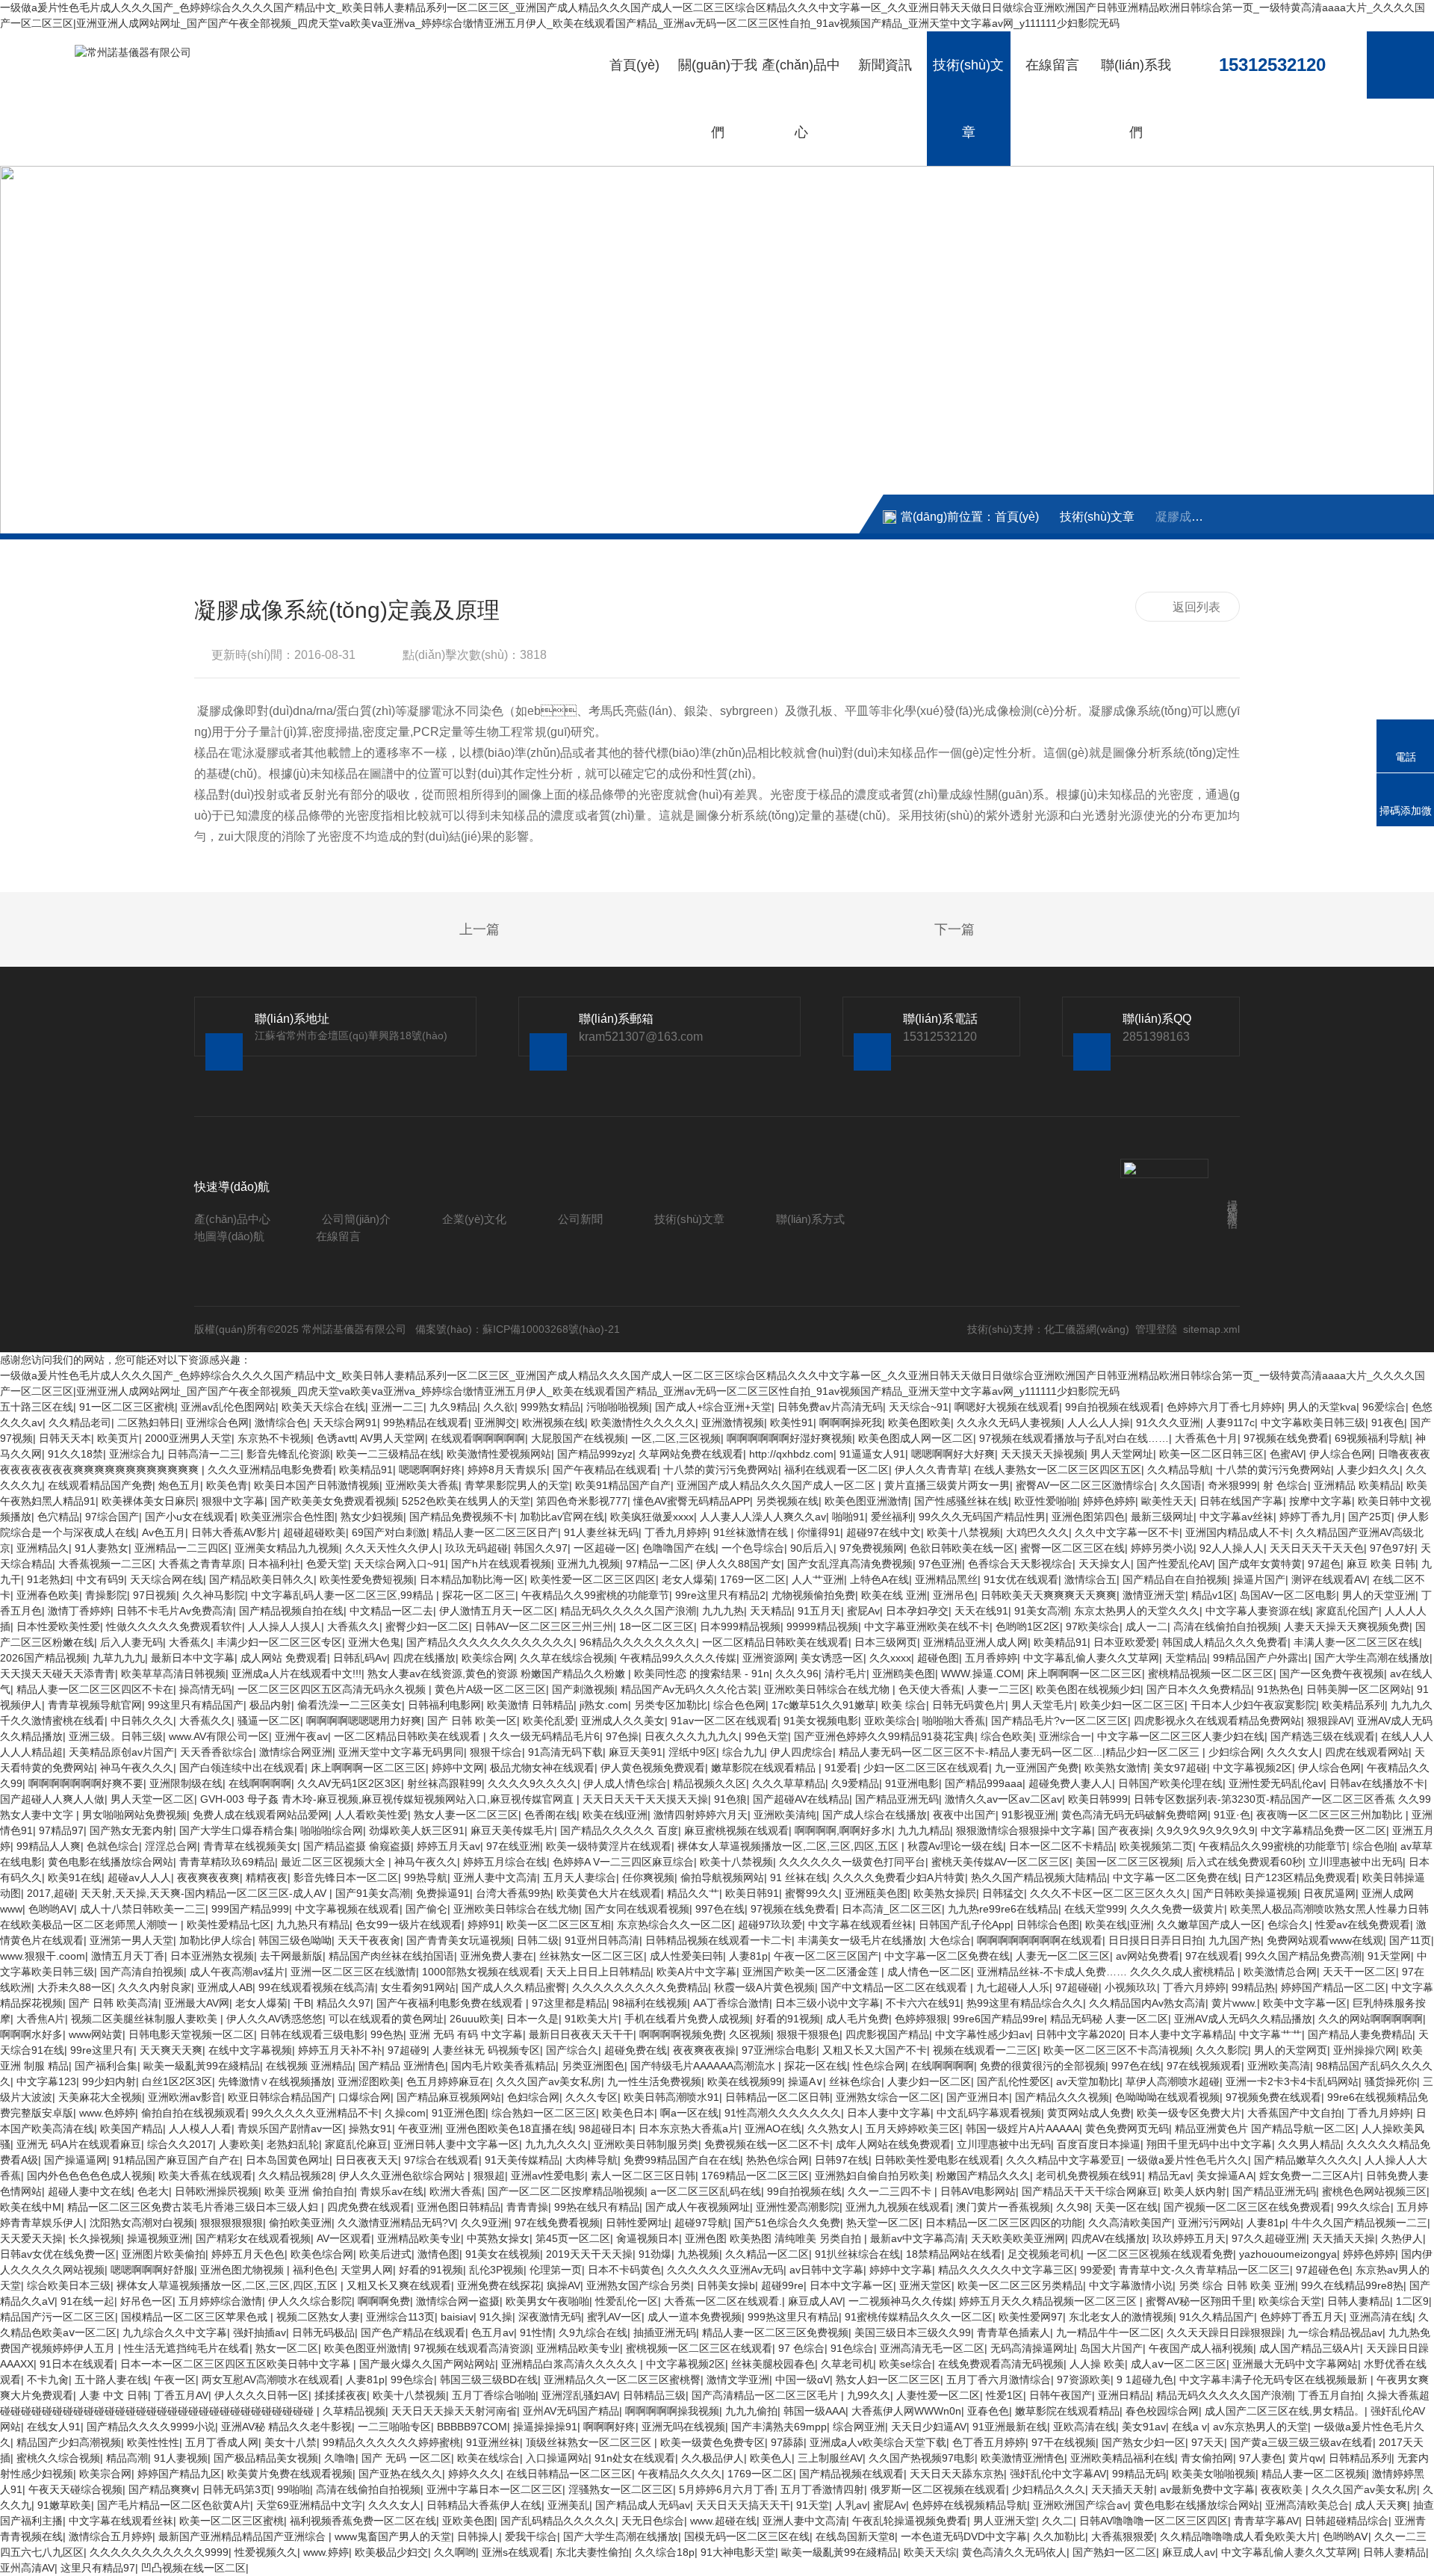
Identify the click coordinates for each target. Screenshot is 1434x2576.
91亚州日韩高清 (602, 1940)
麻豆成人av (1189, 2552)
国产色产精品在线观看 (413, 2332)
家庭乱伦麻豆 (356, 2144)
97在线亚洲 (513, 1846)
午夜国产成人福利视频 (1201, 2348)
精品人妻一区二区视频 (1314, 2474)
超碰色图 (938, 1658)
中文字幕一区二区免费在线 (1176, 1877)
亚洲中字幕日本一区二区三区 (494, 2489)
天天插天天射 (1123, 2489)
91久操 (496, 2317)
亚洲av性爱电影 (548, 2176)
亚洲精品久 (43, 1548)
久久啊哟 (455, 2552)
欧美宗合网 (105, 2474)
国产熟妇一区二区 (1114, 2552)
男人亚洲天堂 (1005, 2521)
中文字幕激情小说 (1131, 2285)
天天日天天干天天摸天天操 (645, 1799)
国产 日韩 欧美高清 (114, 2003)
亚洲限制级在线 (186, 1783)
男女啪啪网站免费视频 (134, 1815)
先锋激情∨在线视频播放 (275, 2081)
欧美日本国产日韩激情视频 (317, 1485)
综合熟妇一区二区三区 (544, 2113)
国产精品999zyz (595, 1454)
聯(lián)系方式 (810, 1219)
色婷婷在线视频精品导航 (969, 2505)
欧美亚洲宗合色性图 (288, 1517)
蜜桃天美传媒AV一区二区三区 (1000, 1862)
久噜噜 (340, 2458)
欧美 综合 (904, 1705)
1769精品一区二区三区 (755, 2176)
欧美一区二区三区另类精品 (1020, 2285)
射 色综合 (1285, 1485)
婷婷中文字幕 (901, 2270)
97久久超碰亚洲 (1269, 2238)
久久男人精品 (1309, 2144)
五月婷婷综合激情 (220, 2301)
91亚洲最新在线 (1010, 2427)
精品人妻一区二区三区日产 (495, 1532)
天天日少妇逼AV (929, 2427)
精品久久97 (344, 2003)
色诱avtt (336, 1438)
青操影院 (106, 1595)
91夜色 (1388, 1422)
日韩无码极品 (323, 2332)
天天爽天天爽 (171, 2050)
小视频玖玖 (1131, 1987)
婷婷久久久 (474, 2474)
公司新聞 (580, 1219)
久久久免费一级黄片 (1177, 1909)
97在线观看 (1212, 1956)
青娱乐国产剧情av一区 (290, 2128)
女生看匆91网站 (418, 1987)
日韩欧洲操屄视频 (217, 2191)
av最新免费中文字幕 (1207, 2489)
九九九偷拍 (751, 2411)
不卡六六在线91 (923, 2003)
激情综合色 (281, 1422)
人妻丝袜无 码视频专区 (486, 2050)
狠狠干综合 (496, 1752)
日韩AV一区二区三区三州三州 (544, 1626)
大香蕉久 (190, 1642)
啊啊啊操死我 (851, 1422)
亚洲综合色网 (217, 1422)
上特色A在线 (879, 1579)
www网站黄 (96, 2034)
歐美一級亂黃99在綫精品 (202, 2066)
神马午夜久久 (426, 1862)
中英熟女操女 (498, 2238)
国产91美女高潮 (373, 1893)
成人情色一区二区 (929, 1972)
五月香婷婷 (991, 1658)
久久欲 (499, 1407)
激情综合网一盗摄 (458, 2301)
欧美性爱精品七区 (229, 1925)
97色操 (622, 1736)
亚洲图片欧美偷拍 (164, 2254)
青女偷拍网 (1207, 2458)
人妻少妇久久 (1368, 1470)
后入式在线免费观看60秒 (1244, 1862)
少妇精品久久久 (1049, 2489)
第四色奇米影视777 (582, 1501)
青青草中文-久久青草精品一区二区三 (1204, 2270)
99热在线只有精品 (597, 2207)
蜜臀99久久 (812, 1893)
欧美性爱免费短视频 (367, 1579)
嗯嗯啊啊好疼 (430, 1470)
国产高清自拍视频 (142, 1972)
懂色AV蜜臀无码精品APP (692, 1501)
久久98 (1073, 2207)
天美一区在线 (1126, 2207)
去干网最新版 (291, 1956)
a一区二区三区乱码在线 (706, 2191)
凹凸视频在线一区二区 (193, 2568)
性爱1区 (1005, 2395)
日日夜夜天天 (367, 2160)
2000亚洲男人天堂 (188, 1438)
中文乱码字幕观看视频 (989, 2113)
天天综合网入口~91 (400, 1564)
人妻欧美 (240, 2144)
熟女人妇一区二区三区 (888, 2380)
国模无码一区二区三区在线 (747, 2536)
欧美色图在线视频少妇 (1088, 1689)
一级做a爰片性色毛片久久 (1188, 2160)
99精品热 (1253, 1987)
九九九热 (723, 1611)
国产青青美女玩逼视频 (459, 1940)
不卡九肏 (48, 2380)
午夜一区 (175, 2380)
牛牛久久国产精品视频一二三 (1359, 2223)
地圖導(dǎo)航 (229, 1236)
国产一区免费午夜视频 (1332, 1674)
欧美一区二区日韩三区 (1211, 1454)
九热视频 (698, 2254)
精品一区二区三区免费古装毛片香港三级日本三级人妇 (194, 2207)
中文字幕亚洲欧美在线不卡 (927, 1626)
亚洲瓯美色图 (876, 1893)
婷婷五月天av (448, 1846)
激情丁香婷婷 (79, 1611)
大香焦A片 (41, 2019)
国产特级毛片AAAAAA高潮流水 (704, 2066)
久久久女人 (1293, 1752)
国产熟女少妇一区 (1143, 2442)
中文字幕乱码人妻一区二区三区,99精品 (344, 1595)
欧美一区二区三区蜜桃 (232, 2521)
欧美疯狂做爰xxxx (652, 1517)
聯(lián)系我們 (1136, 99)
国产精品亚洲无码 (897, 1799)
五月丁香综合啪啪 (494, 2395)
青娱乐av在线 (392, 2191)
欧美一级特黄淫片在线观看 (609, 1846)
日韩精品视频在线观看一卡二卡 (718, 1940)
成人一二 (1146, 1626)
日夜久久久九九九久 (692, 1736)
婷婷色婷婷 (1109, 1501)
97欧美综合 (1093, 1626)
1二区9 (1412, 2301)
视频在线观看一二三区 (985, 2050)
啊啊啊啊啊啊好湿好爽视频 (789, 1438)
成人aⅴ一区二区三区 (1179, 2364)
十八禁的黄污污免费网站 (721, 1470)
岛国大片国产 (1111, 2348)
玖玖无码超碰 (477, 1548)
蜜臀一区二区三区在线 (1073, 1548)
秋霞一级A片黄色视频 (764, 1987)
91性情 (536, 2332)
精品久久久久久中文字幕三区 (1006, 2270)
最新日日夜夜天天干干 (581, 2034)
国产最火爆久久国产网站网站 (427, 2364)
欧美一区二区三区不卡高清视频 (1117, 2050)
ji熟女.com (604, 1705)
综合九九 (743, 1752)
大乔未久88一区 (75, 1987)
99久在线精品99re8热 (1352, 2285)
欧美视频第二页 (1156, 1846)
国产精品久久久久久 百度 (619, 1830)
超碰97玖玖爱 (770, 1925)
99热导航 (426, 1877)
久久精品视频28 (296, 2176)
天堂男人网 (367, 2270)
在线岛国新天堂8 (855, 2536)
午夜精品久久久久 (680, 2474)
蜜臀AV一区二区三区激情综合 (1085, 1485)
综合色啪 (1374, 1846)
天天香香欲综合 (217, 1752)
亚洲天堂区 (925, 2285)
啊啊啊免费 (384, 2301)
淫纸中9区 (692, 1752)
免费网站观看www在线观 (1325, 1940)
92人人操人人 (1232, 1548)
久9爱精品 (855, 1783)
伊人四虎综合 (801, 1752)
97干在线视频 (1064, 2442)
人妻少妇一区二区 (929, 2081)
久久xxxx (890, 1658)
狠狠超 (489, 2176)
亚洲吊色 (954, 1595)
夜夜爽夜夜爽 (208, 1877)
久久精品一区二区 (767, 2254)
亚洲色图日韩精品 (459, 2207)
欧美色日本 (628, 2113)
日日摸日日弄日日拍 (1155, 1940)
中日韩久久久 (142, 1721)
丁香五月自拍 (1329, 2395)
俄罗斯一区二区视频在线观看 (938, 2489)
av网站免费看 (1148, 1956)
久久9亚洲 (485, 2223)
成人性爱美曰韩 (686, 1956)
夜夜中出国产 (964, 1815)
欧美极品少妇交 (391, 2552)
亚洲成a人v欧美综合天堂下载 (878, 2442)
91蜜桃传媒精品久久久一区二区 (919, 2317)
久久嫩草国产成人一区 (1209, 1925)
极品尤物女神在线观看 (542, 1768)
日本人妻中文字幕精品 (1181, 2034)
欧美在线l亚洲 (615, 1815)
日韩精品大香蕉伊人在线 (484, 2505)
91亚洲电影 (912, 1783)
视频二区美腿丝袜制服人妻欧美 (146, 2019)
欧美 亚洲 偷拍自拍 (309, 2191)
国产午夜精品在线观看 (605, 1470)
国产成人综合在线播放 (875, 1815)
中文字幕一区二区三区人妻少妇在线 (1181, 1736)
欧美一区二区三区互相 (559, 1925)
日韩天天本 (65, 1438)
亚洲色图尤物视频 (243, 2270)
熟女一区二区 (287, 2348)
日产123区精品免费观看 (1300, 1877)
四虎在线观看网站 (1367, 1752)
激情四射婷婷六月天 (701, 1815)
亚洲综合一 (1065, 1736)
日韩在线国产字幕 (1241, 1501)
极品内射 (270, 1705)
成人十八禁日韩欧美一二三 (143, 1909)
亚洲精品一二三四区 (181, 1548)
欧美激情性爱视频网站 (499, 1454)
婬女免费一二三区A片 (1310, 2176)
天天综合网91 (345, 1422)
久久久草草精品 (789, 1783)
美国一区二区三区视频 (1128, 1862)
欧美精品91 (366, 1470)
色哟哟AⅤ (51, 1909)
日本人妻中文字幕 (889, 2113)
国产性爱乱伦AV (1174, 1564)
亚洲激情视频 (733, 1422)
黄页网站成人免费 (1089, 2113)
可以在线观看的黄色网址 (386, 2019)
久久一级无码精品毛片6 (544, 1736)
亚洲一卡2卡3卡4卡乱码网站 (1292, 2081)
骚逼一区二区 (269, 1721)
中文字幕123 (46, 2081)
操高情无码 (205, 1689)
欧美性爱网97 (1031, 2317)
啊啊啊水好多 (31, 2034)
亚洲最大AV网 (197, 2003)
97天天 (1208, 2442)
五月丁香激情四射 (822, 2489)
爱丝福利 (892, 1517)
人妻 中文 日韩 (114, 2395)
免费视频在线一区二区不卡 (767, 2144)
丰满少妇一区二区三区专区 (279, 1642)
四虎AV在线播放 (1109, 2238)
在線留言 (1052, 65)
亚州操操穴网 (1365, 2050)
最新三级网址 (1162, 1517)
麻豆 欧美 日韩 (1381, 1564)
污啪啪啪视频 (618, 1407)
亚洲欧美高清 (1279, 2066)
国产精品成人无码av (643, 2505)
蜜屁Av (863, 1611)
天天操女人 (1105, 1564)
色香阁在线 (550, 1815)
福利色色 (314, 2270)
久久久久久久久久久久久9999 (159, 2552)
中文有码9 (100, 1579)
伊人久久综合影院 (310, 2301)
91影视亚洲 (1028, 1815)
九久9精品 (453, 1407)
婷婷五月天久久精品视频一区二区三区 (1049, 2301)
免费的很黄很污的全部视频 (1043, 2066)
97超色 (1324, 1564)
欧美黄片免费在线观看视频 (290, 2474)
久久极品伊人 (713, 2458)
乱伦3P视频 (496, 2270)
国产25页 (1370, 1517)
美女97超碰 (1180, 1768)
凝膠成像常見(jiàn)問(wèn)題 (441, 930)
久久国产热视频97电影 (922, 2458)
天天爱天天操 (31, 2238)
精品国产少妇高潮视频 (69, 2442)
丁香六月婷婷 (1194, 1987)
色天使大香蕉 (930, 1689)
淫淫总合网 (171, 1846)
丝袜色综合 (855, 2081)
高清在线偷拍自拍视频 (1226, 1626)
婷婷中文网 (458, 1768)
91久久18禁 (75, 1454)
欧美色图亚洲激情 (866, 1501)
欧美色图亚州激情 (366, 2348)
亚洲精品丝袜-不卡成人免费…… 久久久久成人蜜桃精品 (1107, 1972)
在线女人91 (54, 2427)
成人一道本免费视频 (695, 2317)
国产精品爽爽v (162, 2489)
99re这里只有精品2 (720, 1595)
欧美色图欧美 (919, 1422)
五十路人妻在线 (111, 2380)
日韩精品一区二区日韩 (777, 2097)
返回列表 (1196, 607)
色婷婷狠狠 (921, 2019)
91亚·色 (1232, 1815)
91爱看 (841, 1768)
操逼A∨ (806, 2081)
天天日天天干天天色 (1317, 1548)
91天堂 (813, 2505)
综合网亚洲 (859, 2427)
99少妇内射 (109, 2081)
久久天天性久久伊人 (392, 1548)
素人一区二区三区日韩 (643, 2176)
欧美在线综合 (488, 2458)
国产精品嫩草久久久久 (1306, 2160)
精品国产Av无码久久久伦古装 (689, 1689)
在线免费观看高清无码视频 (1001, 2364)
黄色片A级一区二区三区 (490, 1689)
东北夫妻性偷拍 (592, 2552)
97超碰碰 (1077, 1987)
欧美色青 (227, 1485)
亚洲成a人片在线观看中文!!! (297, 1674)
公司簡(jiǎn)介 (356, 1219)
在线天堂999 (1094, 1909)
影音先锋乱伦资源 (288, 1454)
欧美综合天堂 (1290, 2301)
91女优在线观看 (1021, 1579)
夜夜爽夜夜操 (704, 2050)
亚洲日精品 (1124, 2395)
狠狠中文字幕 (233, 1501)
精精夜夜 (267, 1877)
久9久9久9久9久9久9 (1205, 1830)
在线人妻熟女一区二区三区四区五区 (1058, 1470)
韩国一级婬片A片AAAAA (1022, 2128)
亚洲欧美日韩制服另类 (646, 2144)
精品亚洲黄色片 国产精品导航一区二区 (1265, 2128)
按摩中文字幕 (1320, 1501)
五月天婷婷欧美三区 (913, 2128)
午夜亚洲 (419, 2128)
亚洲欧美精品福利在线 (1123, 2458)
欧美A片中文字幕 (696, 1972)
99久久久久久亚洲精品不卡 (315, 2113)
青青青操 (527, 2207)
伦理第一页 (556, 2270)
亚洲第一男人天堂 (131, 1940)
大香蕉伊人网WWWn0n (906, 2411)
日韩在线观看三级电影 (312, 2034)
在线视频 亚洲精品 (309, 2066)
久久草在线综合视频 (567, 1658)
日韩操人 (478, 2536)
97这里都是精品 (569, 2003)
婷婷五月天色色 (248, 2254)
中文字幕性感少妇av (983, 2034)
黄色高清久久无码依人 (1014, 2552)
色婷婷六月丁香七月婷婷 (1224, 1407)
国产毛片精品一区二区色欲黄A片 (174, 2505)
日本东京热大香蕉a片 (689, 2128)
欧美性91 (792, 1422)
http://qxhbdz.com (791, 1454)
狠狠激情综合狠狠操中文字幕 (1024, 1830)
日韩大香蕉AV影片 (234, 1532)
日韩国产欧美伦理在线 (1170, 1783)
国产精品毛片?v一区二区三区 (1059, 1721)
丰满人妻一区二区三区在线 (1356, 1642)
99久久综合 (1364, 2207)
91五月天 (819, 1611)
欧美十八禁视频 (963, 1532)
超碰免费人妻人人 (1070, 1783)
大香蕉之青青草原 (200, 1564)
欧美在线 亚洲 (894, 1595)
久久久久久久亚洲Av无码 (725, 2270)
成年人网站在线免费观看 (893, 2144)
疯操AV (564, 2285)
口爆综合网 (364, 2097)
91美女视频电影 (821, 1721)
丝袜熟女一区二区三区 (592, 1956)
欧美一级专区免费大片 (1189, 2113)
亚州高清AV (27, 2568)
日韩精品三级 (654, 2395)
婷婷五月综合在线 (505, 1862)
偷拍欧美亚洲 (300, 2223)
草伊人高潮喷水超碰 (1173, 2081)
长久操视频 (95, 2238)
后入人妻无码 (131, 1642)
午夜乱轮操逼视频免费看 (910, 2521)
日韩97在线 (842, 2160)
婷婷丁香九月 (1311, 1517)
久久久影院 (1222, 2050)
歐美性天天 (1167, 1501)
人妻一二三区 (999, 1689)
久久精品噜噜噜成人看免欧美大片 (1238, 2536)
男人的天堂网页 (1291, 2050)
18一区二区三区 (657, 1626)
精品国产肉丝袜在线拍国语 (391, 1956)
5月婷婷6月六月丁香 (727, 2489)
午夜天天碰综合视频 (75, 2489)
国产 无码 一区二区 (406, 2458)
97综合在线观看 (441, 2160)
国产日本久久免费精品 (1199, 1689)
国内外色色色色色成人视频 (90, 2176)
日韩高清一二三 (204, 1454)
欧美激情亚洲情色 (1022, 2458)
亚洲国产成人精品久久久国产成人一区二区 (777, 1485)
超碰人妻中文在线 (90, 2191)
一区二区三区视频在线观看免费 (1160, 2254)
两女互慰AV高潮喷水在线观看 (271, 2380)
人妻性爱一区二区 (938, 2395)
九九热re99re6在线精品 (1003, 1909)
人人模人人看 (200, 2128)
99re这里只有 (102, 2050)
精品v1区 (1213, 1595)
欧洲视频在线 (553, 1422)
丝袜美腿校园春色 (773, 2364)
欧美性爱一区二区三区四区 (593, 1579)
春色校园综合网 (1162, 2411)
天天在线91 (981, 1611)
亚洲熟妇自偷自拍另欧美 (872, 2176)
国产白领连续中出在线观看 (242, 1768)
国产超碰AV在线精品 (801, 1799)
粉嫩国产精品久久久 (983, 2176)
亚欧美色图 (468, 2521)
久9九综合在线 (593, 2332)
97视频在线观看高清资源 (472, 2348)
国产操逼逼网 (75, 2160)
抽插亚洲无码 (665, 2332)
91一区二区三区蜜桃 (127, 1407)
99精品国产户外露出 (1261, 1658)
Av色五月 (164, 1532)
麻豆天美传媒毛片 (512, 1830)
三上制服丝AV (830, 2458)
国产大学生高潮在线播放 (1372, 1658)
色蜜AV (1286, 1454)
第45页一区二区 (573, 2238)
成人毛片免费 (857, 2019)
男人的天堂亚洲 (1379, 1595)
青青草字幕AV (1266, 2521)
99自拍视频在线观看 (1113, 1407)
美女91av (1144, 2427)
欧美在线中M (31, 2207)
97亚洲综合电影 (779, 2050)
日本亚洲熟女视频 (212, 1956)
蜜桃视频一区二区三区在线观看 (699, 2348)
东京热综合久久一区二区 (674, 1925)
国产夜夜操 (1124, 1830)
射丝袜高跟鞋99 (444, 1783)
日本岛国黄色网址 (288, 2160)
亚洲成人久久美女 (623, 1721)
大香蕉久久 (353, 1626)
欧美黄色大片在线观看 (609, 1893)
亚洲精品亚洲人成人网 (975, 1642)
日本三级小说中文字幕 (828, 2003)
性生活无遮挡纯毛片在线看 (187, 2348)
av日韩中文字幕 (826, 2270)
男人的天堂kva (1322, 1407)
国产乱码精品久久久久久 (558, 2521)
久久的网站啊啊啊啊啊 (1371, 2019)
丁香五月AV (181, 2395)
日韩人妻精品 (1359, 2301)
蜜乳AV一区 (614, 2317)
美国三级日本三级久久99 (913, 2332)
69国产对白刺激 (389, 1532)
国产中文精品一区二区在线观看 (896, 1987)
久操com (405, 2113)
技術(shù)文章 (968, 99)
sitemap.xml (1211, 1329)
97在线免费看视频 (557, 2223)
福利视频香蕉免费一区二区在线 (363, 2521)
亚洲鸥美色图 (904, 1674)
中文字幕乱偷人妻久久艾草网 (1091, 1658)
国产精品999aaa (984, 1783)
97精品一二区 (658, 1564)
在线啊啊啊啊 (260, 1783)
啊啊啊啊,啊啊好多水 (843, 1830)
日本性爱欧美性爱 (58, 1626)
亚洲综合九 (135, 1454)
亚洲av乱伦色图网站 (228, 1407)
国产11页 (1410, 1940)
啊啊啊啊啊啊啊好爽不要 (86, 1783)
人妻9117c (1230, 1422)
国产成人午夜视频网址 (698, 2207)
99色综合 (412, 2380)
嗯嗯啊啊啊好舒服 (152, 2270)
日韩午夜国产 (1061, 2395)
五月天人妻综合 (580, 1877)
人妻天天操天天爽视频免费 (1347, 1626)
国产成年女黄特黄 (1260, 1564)
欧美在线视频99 (745, 2081)
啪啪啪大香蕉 (954, 1721)
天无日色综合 (653, 2521)
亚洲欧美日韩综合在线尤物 (828, 1689)
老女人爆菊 (688, 1579)
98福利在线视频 (650, 2003)
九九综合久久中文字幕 (175, 2332)
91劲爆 (655, 2254)
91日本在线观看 (77, 2364)
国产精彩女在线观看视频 (253, 2238)
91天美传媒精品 (522, 2160)
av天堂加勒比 (1088, 2081)
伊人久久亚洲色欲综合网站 (403, 2176)
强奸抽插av (260, 2332)
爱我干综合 (531, 2536)
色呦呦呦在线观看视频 (1167, 2097)
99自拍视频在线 (804, 2191)
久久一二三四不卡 (891, 2191)
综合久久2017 (180, 2144)
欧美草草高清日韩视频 (173, 1674)
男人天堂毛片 (1043, 1705)
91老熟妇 (49, 1579)
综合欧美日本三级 (69, 2285)
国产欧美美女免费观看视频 (333, 1501)
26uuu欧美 (475, 2019)
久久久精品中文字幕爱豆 (1064, 2160)
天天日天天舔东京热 (957, 2474)
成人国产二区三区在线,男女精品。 (1285, 2411)
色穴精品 (58, 1517)
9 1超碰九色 (1145, 2380)
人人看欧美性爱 (371, 1815)
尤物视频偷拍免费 (813, 1595)
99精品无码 (1139, 2474)
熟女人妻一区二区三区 (466, 1815)
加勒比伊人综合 (216, 1940)
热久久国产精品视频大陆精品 (1039, 1877)
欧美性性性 (153, 2442)
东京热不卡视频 (274, 1438)
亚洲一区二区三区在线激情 (353, 1972)
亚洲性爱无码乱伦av (1276, 1783)
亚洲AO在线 (773, 2128)
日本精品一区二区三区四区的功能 (1004, 2223)
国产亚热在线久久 (400, 2474)
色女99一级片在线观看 (409, 1925)
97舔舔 (787, 2442)
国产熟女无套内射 (131, 1830)
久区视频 (750, 2034)
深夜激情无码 (550, 2317)
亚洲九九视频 (589, 1564)
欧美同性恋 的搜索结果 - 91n (702, 1674)
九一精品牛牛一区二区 (1108, 2332)
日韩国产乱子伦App (965, 1925)
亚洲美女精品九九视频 (287, 1548)
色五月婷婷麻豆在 (448, 2081)
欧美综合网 (488, 1658)
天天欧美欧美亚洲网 (1018, 2238)
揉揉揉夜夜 (341, 2395)
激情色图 (438, 2254)
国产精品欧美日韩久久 (261, 1579)
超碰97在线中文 (884, 1532)
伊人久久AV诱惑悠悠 (274, 2019)
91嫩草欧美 (64, 2505)
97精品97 (61, 1830)
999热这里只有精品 (793, 2317)
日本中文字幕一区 (851, 2285)
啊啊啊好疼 (609, 2427)
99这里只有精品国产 (196, 1705)
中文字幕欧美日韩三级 (1313, 1422)
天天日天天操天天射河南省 (454, 2411)
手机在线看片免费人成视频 (687, 2019)
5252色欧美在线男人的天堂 (466, 1501)
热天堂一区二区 (883, 2223)
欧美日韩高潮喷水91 (671, 2097)
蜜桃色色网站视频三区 (1374, 2191)
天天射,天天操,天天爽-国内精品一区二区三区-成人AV (205, 1893)
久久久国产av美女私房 (549, 2081)
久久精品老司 (80, 1422)
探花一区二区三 (479, 1595)
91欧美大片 (592, 2019)
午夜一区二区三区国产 (826, 1956)
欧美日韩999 (1098, 1799)
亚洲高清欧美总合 (1307, 2505)
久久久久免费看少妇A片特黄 (899, 1877)
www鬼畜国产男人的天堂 (393, 2536)
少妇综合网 (1235, 1752)
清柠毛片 (845, 1674)
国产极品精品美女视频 (266, 2458)
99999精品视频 (822, 1626)
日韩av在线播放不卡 (1377, 1783)
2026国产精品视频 (43, 1658)
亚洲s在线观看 (516, 2552)
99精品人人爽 (49, 1846)
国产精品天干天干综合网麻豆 (1090, 2191)
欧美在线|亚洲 (1118, 1925)
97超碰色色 (1323, 2270)
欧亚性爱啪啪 (1046, 1501)
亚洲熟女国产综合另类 (639, 2285)
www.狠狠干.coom (43, 1956)
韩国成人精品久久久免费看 (1225, 1642)
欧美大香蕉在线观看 (205, 2176)
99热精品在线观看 (426, 1422)
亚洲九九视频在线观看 (898, 2207)
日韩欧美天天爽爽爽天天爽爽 (1049, 1595)
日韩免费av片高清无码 (830, 1407)
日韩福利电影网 (444, 1705)
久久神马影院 (214, 1595)
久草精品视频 (354, 2411)
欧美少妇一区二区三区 (1132, 1705)
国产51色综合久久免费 (787, 2223)
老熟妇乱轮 (293, 2144)
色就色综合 (113, 1846)
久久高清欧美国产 (1130, 2223)
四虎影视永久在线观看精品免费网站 (1217, 1721)
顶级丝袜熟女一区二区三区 (590, 2442)
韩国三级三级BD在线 (489, 2380)
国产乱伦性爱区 (1014, 2081)
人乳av (851, 2505)
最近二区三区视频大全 (335, 1862)
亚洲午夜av (301, 1736)
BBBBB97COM (472, 2427)
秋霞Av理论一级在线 (955, 1846)
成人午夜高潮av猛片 (237, 1972)
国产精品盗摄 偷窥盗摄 (357, 1846)
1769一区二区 (753, 1579)
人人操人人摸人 (285, 1626)
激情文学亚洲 (738, 2380)
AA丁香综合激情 (731, 2003)
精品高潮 (127, 2458)
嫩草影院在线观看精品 (765, 1768)
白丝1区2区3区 (177, 2081)
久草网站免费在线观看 (691, 1454)
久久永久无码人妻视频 (1009, 1422)
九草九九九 (119, 1658)
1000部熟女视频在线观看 (481, 1972)
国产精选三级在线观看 (1323, 1736)
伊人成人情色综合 (625, 1783)
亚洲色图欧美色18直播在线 (509, 2128)
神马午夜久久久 (137, 1768)
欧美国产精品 (131, 2128)
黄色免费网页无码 (1127, 2128)
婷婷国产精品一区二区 (1333, 1987)
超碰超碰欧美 (314, 1532)
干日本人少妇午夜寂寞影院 (1253, 1705)
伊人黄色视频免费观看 (653, 1768)
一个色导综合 (753, 1548)
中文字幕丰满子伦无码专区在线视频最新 (1275, 2380)
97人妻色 (1261, 2458)
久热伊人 (1402, 2238)
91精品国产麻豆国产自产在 (176, 2160)
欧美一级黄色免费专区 (713, 2442)
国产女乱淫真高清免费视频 (850, 1564)
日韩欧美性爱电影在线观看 (937, 2160)
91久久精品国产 (1217, 2317)
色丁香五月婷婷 (989, 2442)
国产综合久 (572, 2050)
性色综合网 (879, 2066)
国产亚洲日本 (978, 2097)
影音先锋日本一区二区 (346, 1877)
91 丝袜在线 (798, 1877)
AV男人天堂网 (392, 1438)
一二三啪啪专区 (394, 2427)
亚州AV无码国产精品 (571, 2411)
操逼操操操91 (545, 2427)
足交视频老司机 (1044, 2254)
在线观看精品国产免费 (100, 1485)
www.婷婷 (326, 2552)
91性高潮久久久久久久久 (783, 2113)
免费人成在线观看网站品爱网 (261, 1815)
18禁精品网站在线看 (954, 2254)
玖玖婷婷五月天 (1189, 2238)
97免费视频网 (872, 1548)
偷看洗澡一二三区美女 (350, 1705)
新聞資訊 (885, 65)
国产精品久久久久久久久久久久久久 (490, 1642)
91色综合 (852, 2348)
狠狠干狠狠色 (808, 2034)
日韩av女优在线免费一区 (58, 2254)
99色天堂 (766, 1736)
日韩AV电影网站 (978, 2191)
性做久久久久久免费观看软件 (174, 1626)
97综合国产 (112, 1517)
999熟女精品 (550, 1407)
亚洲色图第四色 (1088, 1517)
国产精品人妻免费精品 (1360, 2034)
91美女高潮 (1041, 1611)
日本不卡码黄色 (624, 2270)
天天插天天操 (1344, 2238)
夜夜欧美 (1283, 2489)
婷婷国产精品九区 (179, 2474)
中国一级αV (803, 2380)
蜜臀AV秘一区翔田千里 (1199, 2301)
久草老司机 (847, 2364)
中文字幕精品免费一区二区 (1323, 1830)
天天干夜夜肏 (369, 1940)
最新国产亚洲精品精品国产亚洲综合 (243, 2536)
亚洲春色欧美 (48, 1595)
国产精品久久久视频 (1062, 2097)
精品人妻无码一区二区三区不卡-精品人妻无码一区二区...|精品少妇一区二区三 (1021, 1752)
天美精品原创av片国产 (121, 1752)
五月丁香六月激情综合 (999, 2380)
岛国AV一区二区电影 (1288, 1595)
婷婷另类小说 (1162, 1548)
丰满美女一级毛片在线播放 (860, 1940)
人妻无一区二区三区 (1063, 1956)
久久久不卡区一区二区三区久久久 (1108, 1893)
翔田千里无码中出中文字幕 (1209, 2144)
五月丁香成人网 (222, 2442)
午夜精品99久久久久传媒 (678, 1658)
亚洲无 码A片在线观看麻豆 (79, 2144)
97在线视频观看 (1204, 2066)
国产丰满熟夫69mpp (779, 2427)
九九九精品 (924, 1830)
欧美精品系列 (1353, 1705)
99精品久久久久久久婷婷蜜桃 (391, 2442)
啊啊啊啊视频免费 (681, 2034)
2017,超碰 (51, 1893)
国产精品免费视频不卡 (462, 1517)
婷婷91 (484, 1925)
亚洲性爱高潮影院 (798, 2207)
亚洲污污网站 (1209, 2223)
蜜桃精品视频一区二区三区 (1211, 1674)
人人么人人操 (1099, 1422)
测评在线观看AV (1329, 1579)
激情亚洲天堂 (1154, 1595)
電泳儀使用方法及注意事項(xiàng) (993, 930)
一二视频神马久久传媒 (901, 2301)
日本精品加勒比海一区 (472, 1579)
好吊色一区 (146, 2301)
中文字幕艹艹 (1270, 2034)
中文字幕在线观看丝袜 (860, 1925)
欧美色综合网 (322, 2254)
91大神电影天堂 (738, 2552)
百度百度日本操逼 (1099, 2144)
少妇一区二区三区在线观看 (926, 1768)
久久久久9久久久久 (533, 1783)
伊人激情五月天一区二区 (497, 1611)
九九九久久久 (556, 2144)
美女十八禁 (291, 2442)
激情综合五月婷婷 (111, 2536)
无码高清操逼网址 (1032, 2348)
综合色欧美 (1007, 1736)
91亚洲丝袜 (493, 2442)
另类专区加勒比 (671, 1705)
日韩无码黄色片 (969, 1705)
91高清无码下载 (565, 1752)
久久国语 (1181, 1485)
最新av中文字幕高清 (918, 2238)
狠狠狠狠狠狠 (232, 2223)
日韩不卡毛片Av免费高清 (175, 1611)
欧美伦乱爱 (549, 1721)
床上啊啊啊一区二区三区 (1084, 1674)
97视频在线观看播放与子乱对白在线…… (1074, 1438)
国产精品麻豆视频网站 (449, 2097)
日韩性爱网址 (637, 2223)
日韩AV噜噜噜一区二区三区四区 (1154, 2521)
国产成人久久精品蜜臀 (514, 1987)
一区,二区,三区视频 (676, 1438)
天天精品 (771, 1611)
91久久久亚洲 (1168, 1422)
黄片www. (1234, 2003)
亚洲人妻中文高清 (495, 1877)
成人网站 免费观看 (284, 1658)
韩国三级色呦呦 (295, 1940)
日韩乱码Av (360, 1658)
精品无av (1169, 2176)
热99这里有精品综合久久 (1025, 2003)
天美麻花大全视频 (100, 2097)
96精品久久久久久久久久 (638, 1642)
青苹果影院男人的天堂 (517, 1485)
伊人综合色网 (1341, 1454)
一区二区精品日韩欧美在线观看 (775, 1642)
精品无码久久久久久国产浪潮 (628, 1611)
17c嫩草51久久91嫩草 (823, 1705)
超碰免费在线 (636, 2050)
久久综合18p (665, 2552)
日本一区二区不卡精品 (1061, 1846)
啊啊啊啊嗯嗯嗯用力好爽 (364, 1721)
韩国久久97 (541, 1548)
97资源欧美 (1084, 2380)
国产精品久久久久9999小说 (151, 2427)
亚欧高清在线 (1084, 2427)
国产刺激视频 (583, 1689)
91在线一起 (87, 2301)
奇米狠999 (1232, 1485)
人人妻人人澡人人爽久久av (763, 1517)
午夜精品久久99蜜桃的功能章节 (595, 1595)
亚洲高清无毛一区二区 (932, 2348)
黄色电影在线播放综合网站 (111, 1862)
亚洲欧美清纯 (785, 1815)
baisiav (457, 2317)
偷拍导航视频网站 (722, 1877)
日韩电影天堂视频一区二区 (191, 2034)
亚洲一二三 (397, 1407)
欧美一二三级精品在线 (388, 1454)
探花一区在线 (816, 2066)
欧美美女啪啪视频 (1214, 2474)
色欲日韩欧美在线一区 (962, 1548)
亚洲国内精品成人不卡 (1238, 1532)
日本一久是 (533, 2019)
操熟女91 (370, 2128)
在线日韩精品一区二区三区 (569, 2474)
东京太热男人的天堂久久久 (1137, 1611)
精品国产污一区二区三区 (58, 2317)
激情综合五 (1090, 1579)
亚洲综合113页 (400, 2317)
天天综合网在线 (167, 1579)
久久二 (1058, 2521)
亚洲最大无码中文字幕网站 (1295, 2364)
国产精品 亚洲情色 (402, 2066)
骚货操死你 (1391, 2081)
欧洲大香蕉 (456, 2191)
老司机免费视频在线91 (1089, 2176)
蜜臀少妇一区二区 (427, 1626)
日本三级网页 (886, 1642)
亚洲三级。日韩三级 (116, 1736)
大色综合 (950, 1940)
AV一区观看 (344, 2238)
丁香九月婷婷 (676, 1532)
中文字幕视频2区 (1253, 1768)
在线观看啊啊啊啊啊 (478, 1438)
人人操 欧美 (1097, 2364)
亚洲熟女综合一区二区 (888, 2097)
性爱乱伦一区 (627, 2301)
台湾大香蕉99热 (513, 1893)
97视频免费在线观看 (1273, 2097)
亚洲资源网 (769, 1658)
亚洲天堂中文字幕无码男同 (401, 1752)
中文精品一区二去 (391, 1611)
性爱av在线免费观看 (1363, 1925)
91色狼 (730, 1799)
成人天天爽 (1381, 2505)
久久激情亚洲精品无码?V (396, 2223)
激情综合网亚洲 (296, 1752)
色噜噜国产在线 (679, 1548)
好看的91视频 (788, 2019)
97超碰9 (407, 2050)
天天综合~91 (919, 1407)
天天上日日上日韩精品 (598, 1972)
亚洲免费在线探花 (499, 2285)
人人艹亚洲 (818, 1579)
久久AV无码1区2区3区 (349, 1783)
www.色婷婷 (107, 2113)
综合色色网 (739, 1705)
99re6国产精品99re (999, 2019)
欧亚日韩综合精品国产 (280, 2097)
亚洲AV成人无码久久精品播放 (1243, 2019)
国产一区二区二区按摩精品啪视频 (566, 2191)
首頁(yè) (634, 65)
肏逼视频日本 (648, 2238)
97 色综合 (801, 2348)
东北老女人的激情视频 (1121, 2317)
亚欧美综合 (890, 1721)
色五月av (493, 2332)
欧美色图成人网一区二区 (916, 1438)
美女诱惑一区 (832, 1658)
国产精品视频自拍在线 (291, 1611)
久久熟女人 (834, 2128)
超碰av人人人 (139, 1877)
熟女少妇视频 (372, 1517)
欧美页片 (118, 1438)
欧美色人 (771, 2458)
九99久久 (869, 2395)
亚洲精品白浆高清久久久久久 (571, 2364)
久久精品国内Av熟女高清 (1147, 2003)
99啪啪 (294, 2489)
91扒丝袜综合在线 (857, 2254)
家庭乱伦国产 (1347, 1611)
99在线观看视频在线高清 (317, 1987)
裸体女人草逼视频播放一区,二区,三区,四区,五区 (789, 1846)
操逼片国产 (1259, 1579)
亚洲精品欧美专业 (419, 2238)
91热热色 (1279, 1689)
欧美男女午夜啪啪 (547, 2301)
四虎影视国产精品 (887, 2034)
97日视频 (155, 1595)
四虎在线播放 (424, 1658)
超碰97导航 (701, 2223)
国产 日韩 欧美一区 (472, 1721)
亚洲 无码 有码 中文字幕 (466, 2034)
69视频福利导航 (1372, 1438)
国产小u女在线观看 (190, 1517)
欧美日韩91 (752, 1893)
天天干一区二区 (1359, 1972)
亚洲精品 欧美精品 (1357, 1485)
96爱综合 (1384, 1407)
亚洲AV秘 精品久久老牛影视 (286, 2427)
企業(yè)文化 (474, 1219)
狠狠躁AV (1329, 1721)
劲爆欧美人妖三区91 (417, 1830)
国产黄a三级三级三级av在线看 (1301, 2442)
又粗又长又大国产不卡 (875, 2050)
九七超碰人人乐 (1013, 1987)
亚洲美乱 (568, 2505)
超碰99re (782, 2285)
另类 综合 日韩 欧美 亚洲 (1237, 2285)
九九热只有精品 (313, 1925)
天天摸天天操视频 (1043, 1454)
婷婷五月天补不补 (340, 2050)
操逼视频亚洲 (158, 2238)
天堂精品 (1186, 1658)
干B (302, 2003)
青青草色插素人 (1014, 2332)
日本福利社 (274, 1564)
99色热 (387, 2034)
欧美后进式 (385, 2254)
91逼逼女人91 (872, 1454)
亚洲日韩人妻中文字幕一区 (456, 2144)
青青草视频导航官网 (95, 1705)
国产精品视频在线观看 (851, 2474)
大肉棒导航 (592, 2160)
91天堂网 (1389, 1956)
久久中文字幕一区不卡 (1127, 1532)
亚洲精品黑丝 (946, 1579)
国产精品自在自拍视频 (1175, 1579)
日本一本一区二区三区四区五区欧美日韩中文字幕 (237, 2364)
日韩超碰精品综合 (1347, 2521)
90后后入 (812, 1548)
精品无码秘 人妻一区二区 (1109, 2019)
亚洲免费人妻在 (497, 1956)
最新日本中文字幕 (193, 1658)
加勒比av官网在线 (562, 1517)
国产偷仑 (426, 1909)
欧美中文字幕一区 (1305, 2003)
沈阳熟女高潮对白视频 (142, 2223)
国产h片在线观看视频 (501, 1564)
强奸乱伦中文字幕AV (1058, 2474)
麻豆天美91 (636, 1752)
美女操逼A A (1225, 2176)
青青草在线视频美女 (250, 1846)
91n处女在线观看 (635, 2458)
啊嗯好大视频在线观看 (1007, 1407)
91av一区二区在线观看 (724, 1721)
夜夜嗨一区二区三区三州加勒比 (1331, 1815)
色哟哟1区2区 (1028, 1626)
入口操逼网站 (557, 2458)
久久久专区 (592, 2097)
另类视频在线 (787, 1501)
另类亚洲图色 (593, 2066)
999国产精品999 (250, 1909)
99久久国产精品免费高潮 (1303, 1956)
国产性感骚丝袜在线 (961, 1501)
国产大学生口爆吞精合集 (237, 1830)
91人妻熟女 (102, 1548)
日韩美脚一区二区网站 (1359, 1689)
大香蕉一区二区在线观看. (723, 2301)
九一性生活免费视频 (654, 2081)
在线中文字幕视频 (250, 2050)
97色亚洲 (940, 1564)
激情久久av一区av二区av (1003, 1799)
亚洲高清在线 (1381, 2317)
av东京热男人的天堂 (1260, 2427)
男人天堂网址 (1122, 1454)
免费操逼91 (443, 1893)
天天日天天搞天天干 (743, 2505)
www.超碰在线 (723, 2521)
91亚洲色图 (459, 2113)
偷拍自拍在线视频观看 (193, 2113)
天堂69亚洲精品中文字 (309, 2505)
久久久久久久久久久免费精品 (640, 1987)
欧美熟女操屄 (945, 1893)
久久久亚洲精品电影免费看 (270, 1470)
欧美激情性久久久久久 (643, 1422)
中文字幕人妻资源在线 (1258, 1611)
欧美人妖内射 (1195, 2191)
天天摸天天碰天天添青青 (58, 1674)
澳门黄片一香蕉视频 (1003, 2207)
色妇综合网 (533, 2097)
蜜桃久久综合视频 (58, 2458)
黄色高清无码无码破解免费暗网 (1135, 1815)
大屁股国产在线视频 (578, 1438)
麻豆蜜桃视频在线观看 (736, 1830)
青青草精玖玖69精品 (227, 1862)
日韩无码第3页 (237, 2489)
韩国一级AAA (814, 2411)
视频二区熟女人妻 (318, 2317)
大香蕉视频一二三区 (105, 1564)
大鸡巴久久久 (1037, 1532)
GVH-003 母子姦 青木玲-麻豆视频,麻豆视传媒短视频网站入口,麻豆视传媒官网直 (388, 1799)
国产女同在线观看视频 (637, 1909)
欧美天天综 (930, 2552)
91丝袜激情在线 (752, 1532)
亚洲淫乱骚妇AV (579, 2395)
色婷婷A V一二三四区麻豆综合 (623, 1862)
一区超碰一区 (605, 1548)
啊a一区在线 (689, 2113)
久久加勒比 (1059, 2536)
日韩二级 (538, 1940)
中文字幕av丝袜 (1236, 1517)
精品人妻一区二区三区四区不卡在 (95, 1689)
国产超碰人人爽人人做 (52, 1799)
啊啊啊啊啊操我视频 (672, 2411)
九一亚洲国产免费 (1037, 1768)
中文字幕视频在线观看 (347, 1909)
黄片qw (1306, 2458)
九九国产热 (1235, 1940)
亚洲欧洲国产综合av (1080, 2505)
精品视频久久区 (710, 1783)
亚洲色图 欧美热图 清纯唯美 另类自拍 (775, 2238)
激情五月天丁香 (128, 1956)
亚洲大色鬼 (374, 1642)
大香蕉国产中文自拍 (1294, 2113)
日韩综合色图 (1048, 1925)
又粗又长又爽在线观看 (399, 2285)
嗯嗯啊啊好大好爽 (953, 1454)
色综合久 (1288, 1925)
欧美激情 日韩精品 (530, 1705)
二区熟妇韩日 (149, 1422)
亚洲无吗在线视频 (683, 2427)
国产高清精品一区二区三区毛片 (766, 2395)
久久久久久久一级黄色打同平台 (852, 1862)
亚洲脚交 (495, 1422)
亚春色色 (988, 2411)
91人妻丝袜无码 (601, 1532)
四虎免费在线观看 (369, 2207)
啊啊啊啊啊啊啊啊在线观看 (1040, 1940)
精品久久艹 (693, 1893)
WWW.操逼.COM (981, 1674)
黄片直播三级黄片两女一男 (947, 1485)
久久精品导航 (1179, 1470)
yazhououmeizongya (1288, 2254)
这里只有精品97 (98, 2568)
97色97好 (1392, 1548)
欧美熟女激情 (1116, 1768)
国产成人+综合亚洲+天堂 (713, 1407)
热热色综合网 (777, 2160)
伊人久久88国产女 (739, 1564)
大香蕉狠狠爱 (1123, 2536)
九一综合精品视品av (1335, 2332)
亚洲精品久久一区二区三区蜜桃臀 (622, 2380)
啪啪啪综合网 (332, 1830)
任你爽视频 (648, 1877)
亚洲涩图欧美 (369, 2081)
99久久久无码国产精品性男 (982, 1517)
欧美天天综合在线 (323, 1407)
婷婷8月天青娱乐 (507, 1470)
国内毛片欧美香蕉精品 (503, 2066)
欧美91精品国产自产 (623, 1485)
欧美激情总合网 (1280, 1972)
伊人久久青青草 (931, 1470)
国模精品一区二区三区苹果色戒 (196, 2317)
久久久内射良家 (155, 1987)
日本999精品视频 (740, 1626)
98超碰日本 (606, 2128)
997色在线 (720, 1909)
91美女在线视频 (503, 2254)
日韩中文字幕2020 (1079, 2034)
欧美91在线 (75, 1877)
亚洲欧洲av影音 (185, 2097)
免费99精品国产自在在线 (682, 2160)
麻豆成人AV (815, 2301)
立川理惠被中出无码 (1356, 1862)
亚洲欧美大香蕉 (422, 1485)
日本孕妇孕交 (917, 1611)
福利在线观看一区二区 (836, 1470)
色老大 (153, 2191)
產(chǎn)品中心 (801, 99)
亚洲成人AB (225, 1987)
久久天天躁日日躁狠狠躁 (1224, 2332)
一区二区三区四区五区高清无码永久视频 (333, 1689)
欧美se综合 (906, 2364)
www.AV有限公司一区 (219, 1736)
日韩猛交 (1003, 1893)
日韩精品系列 (1360, 2458)
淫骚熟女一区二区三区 (621, 2489)
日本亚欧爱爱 (1125, 1642)
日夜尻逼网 (1329, 1893)
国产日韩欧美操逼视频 (1245, 1893)
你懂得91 (819, 1532)
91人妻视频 (181, 2458)
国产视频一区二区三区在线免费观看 (1247, 2207)
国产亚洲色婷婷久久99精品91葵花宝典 (884, 1736)
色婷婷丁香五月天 (1302, 2317)
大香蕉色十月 (1206, 1438)
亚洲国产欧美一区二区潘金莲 (812, 1972)
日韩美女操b (726, 2285)
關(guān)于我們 (718, 99)
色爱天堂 (327, 1564)
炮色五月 (179, 1485)
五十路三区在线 (37, 1407)
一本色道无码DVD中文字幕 (964, 2536)
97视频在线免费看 (1286, 1438)
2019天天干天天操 (589, 2254)
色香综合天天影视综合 (1020, 1564)
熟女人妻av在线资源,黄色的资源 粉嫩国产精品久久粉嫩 (498, 1674)
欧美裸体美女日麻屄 (149, 1501)
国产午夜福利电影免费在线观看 (451, 2003)
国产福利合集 (106, 2066)
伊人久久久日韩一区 (261, 2395)
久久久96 (797, 1674)
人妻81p (748, 1956)
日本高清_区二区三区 (892, 1909)
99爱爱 (1096, 2270)
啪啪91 (848, 1517)
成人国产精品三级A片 (1310, 2348)
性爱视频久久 (266, 2552)
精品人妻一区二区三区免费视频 (775, 2332)
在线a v (1189, 2427)
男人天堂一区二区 (152, 1799)
